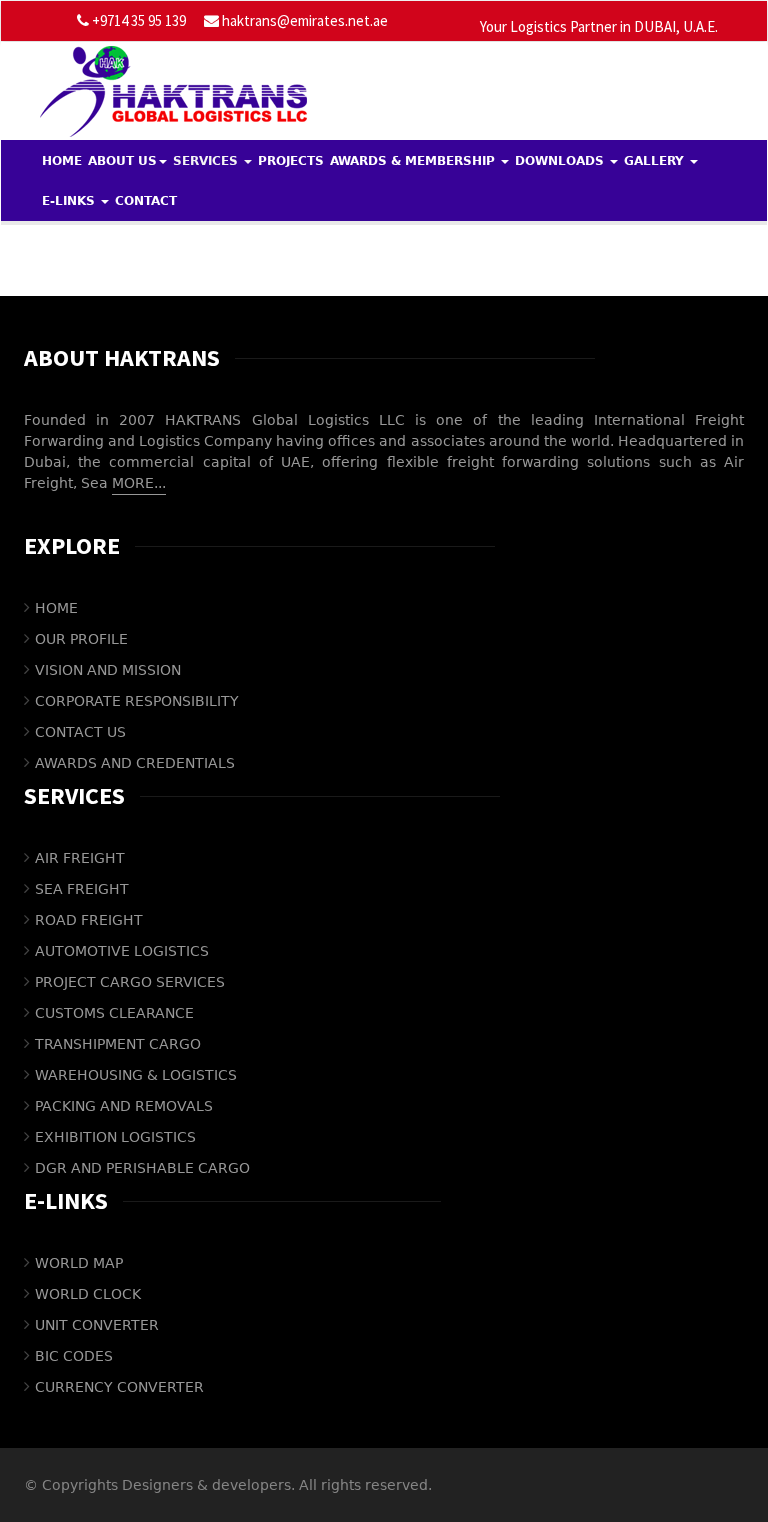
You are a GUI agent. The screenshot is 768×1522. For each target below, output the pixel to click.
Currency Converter (119, 1387)
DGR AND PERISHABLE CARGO (142, 1168)
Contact (146, 201)
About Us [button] (122, 161)
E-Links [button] (70, 201)
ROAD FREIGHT (89, 920)
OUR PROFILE (81, 639)
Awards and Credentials (135, 763)
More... (139, 483)
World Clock (88, 1294)
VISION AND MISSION (108, 670)
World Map (79, 1263)
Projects (291, 161)
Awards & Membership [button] (414, 161)
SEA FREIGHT (82, 889)
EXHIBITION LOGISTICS (115, 1137)
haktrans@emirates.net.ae (305, 20)
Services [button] (207, 161)
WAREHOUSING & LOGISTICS (136, 1075)
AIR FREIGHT (80, 858)
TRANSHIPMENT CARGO (118, 1044)
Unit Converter (97, 1325)
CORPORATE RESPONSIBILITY (137, 701)
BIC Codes (74, 1356)
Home (62, 161)
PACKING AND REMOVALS (124, 1106)
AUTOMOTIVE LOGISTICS (122, 951)
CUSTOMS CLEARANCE (114, 1013)
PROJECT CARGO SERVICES (130, 982)
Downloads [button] (561, 161)
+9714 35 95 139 (137, 20)
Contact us (80, 732)
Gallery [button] (656, 161)
